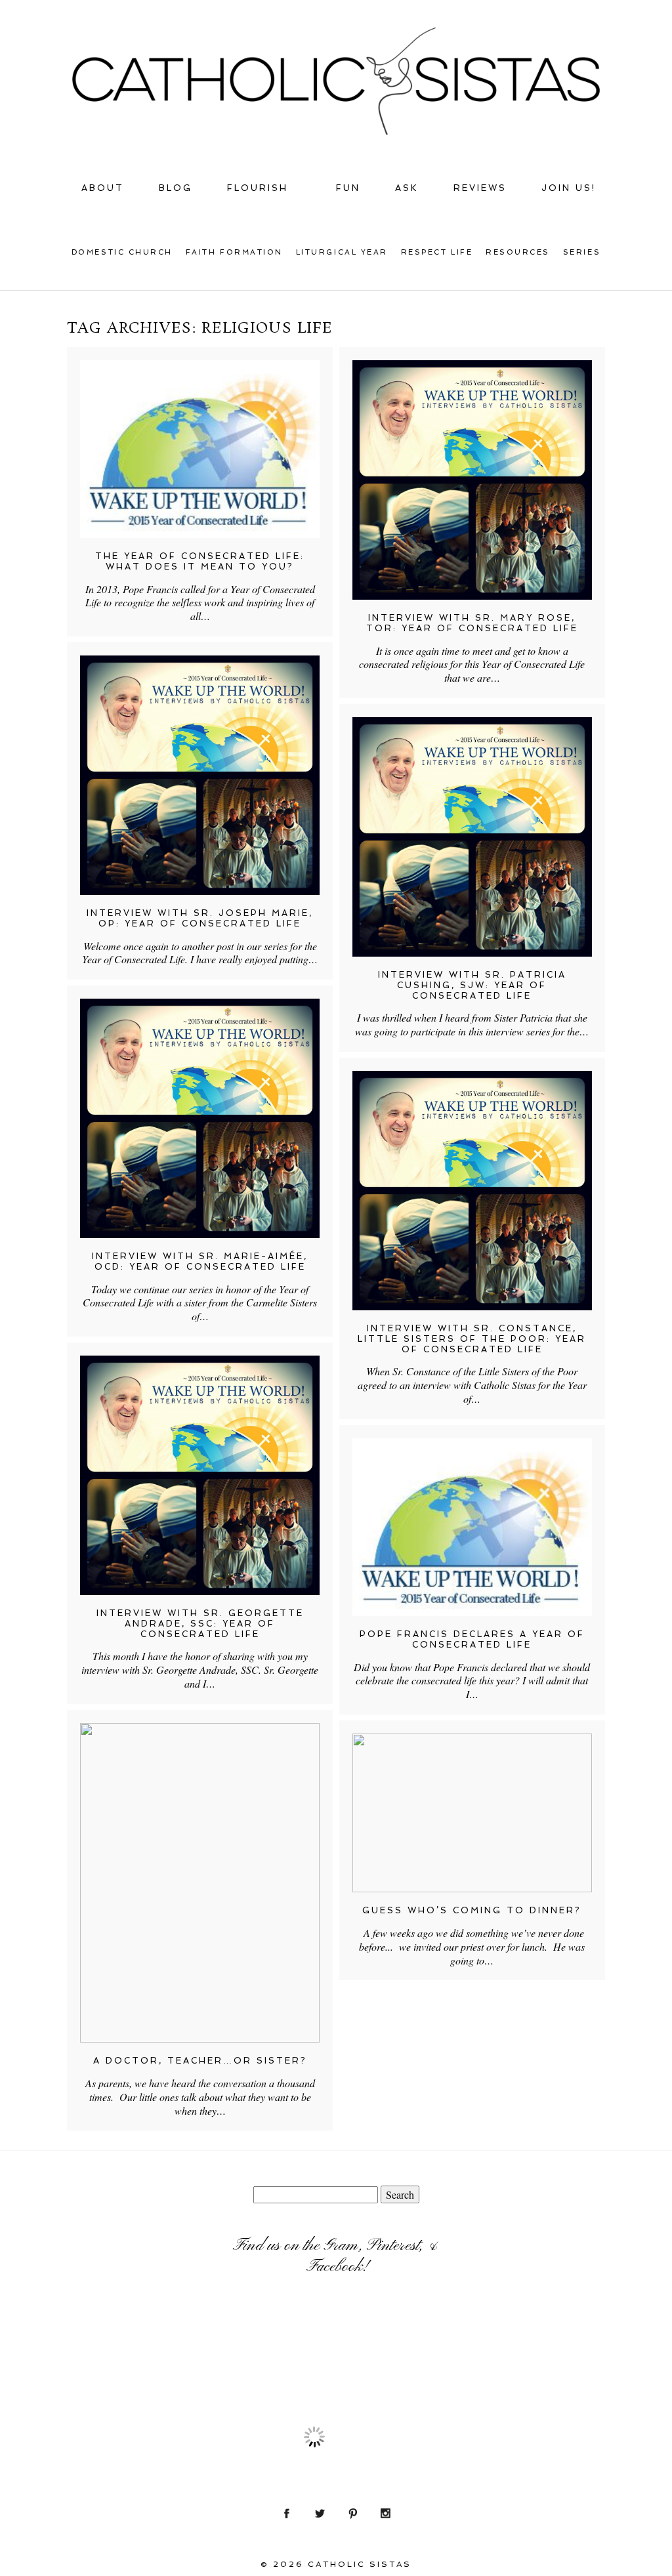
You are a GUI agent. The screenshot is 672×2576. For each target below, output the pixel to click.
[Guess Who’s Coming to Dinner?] (472, 1813)
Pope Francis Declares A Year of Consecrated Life (472, 1639)
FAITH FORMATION (234, 252)
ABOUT (103, 188)
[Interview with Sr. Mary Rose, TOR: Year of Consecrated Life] (472, 480)
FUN (348, 188)
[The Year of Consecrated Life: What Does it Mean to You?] (200, 449)
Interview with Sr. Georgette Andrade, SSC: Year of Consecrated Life (200, 1623)
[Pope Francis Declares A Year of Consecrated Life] (472, 1527)
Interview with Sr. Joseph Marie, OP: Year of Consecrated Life (200, 918)
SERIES (582, 252)
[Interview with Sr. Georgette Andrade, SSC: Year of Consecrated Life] (200, 1475)
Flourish (258, 188)
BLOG (176, 188)
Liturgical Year (342, 252)
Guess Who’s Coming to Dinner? (472, 1910)
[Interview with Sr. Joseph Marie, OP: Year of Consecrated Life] (200, 775)
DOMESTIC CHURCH (122, 252)
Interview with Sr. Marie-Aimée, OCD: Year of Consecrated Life (200, 1261)
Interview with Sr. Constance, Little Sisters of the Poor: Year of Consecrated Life (472, 1339)
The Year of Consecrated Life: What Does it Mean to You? (200, 561)
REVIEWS (480, 188)
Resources (518, 252)
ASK (407, 188)
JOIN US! (569, 188)
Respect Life (437, 252)
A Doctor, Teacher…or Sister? (200, 2061)
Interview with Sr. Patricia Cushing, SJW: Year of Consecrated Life (472, 985)
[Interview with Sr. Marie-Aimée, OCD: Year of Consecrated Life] (200, 1118)
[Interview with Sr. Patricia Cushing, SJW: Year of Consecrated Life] (472, 837)
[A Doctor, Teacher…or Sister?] (200, 1883)
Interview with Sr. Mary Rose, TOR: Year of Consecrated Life (472, 623)
